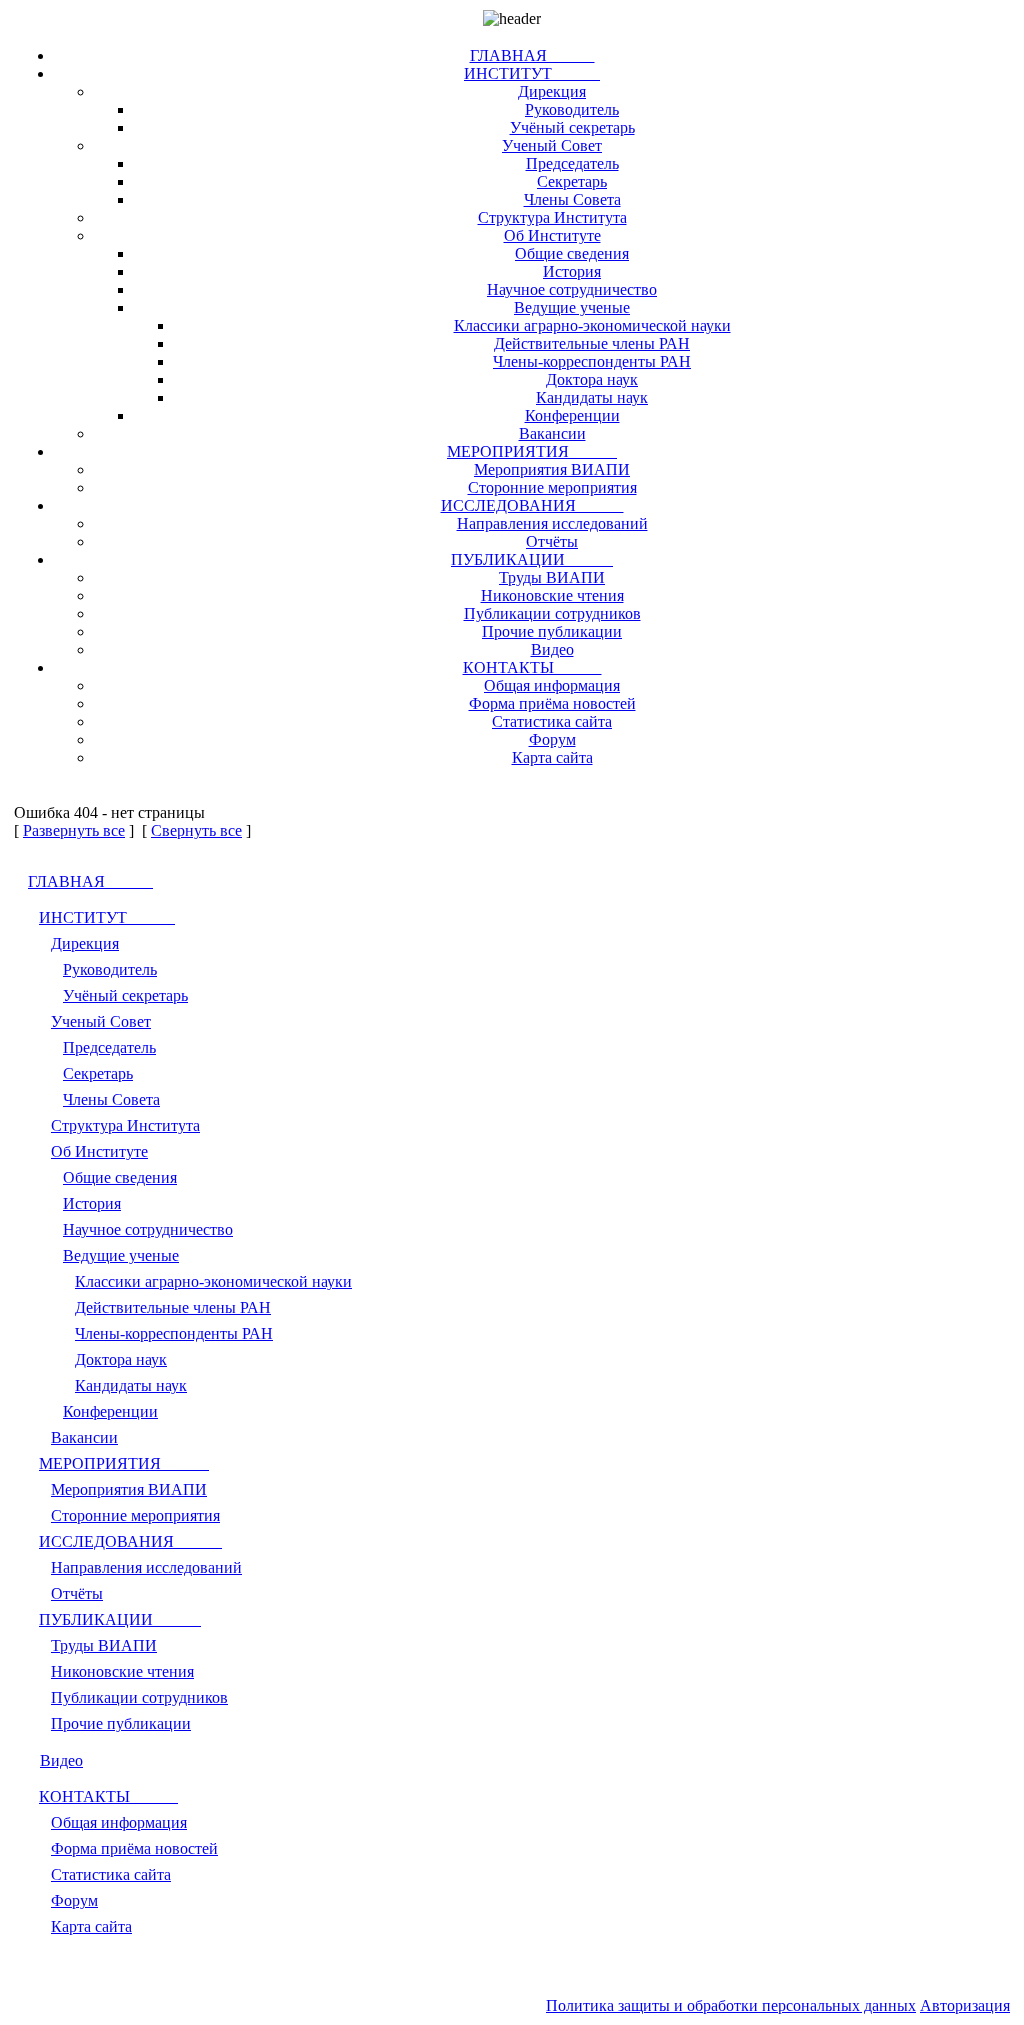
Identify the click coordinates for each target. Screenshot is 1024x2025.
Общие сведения (572, 253)
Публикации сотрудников (552, 613)
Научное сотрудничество (572, 289)
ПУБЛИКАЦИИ (532, 559)
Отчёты (552, 541)
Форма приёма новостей (552, 703)
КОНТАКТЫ (532, 667)
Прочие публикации (552, 631)
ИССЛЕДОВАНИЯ (532, 505)
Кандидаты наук (592, 397)
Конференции (572, 415)
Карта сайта (552, 757)
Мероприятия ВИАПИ (552, 469)
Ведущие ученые (572, 307)
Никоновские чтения (552, 595)
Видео (552, 649)
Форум (552, 739)
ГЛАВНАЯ (532, 55)
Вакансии (552, 433)
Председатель (572, 163)
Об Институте (552, 235)
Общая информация (552, 685)
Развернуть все (74, 830)
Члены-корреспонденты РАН (592, 361)
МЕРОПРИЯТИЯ (532, 451)
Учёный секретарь (572, 127)
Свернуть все (196, 830)
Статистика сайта (552, 721)
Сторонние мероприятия (552, 487)
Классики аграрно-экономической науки (592, 325)
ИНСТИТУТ (532, 73)
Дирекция (552, 91)
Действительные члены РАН (592, 343)
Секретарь (572, 181)
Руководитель (572, 109)
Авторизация (965, 2005)
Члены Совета (572, 199)
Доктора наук (592, 379)
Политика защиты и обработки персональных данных (731, 2005)
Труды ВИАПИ (552, 577)
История (572, 271)
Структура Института (552, 217)
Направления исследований (552, 523)
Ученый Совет (552, 145)
